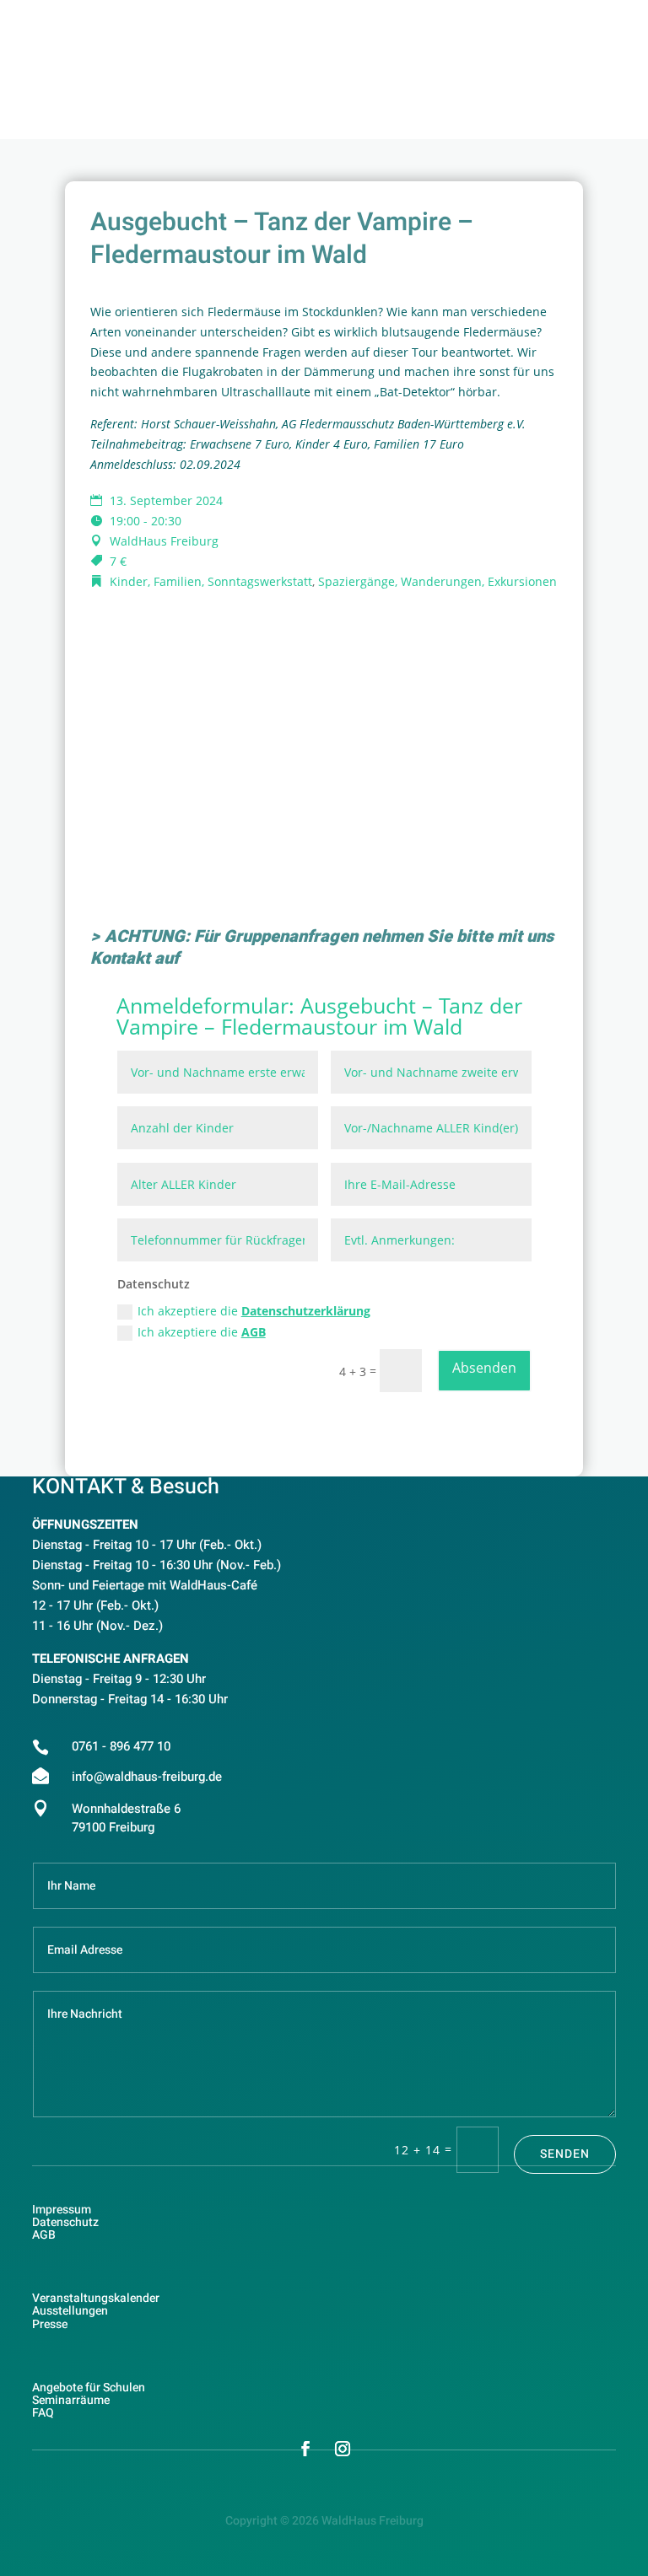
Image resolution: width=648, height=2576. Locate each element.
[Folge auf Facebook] (305, 2449)
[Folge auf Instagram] (343, 2449)
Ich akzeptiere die (254, 1311)
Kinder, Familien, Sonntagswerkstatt (211, 581)
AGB (254, 1332)
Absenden (484, 1368)
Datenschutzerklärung (306, 1311)
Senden (565, 2154)
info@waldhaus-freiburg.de (147, 1777)
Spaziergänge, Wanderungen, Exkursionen (437, 581)
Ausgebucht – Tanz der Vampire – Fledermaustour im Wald (319, 1016)
